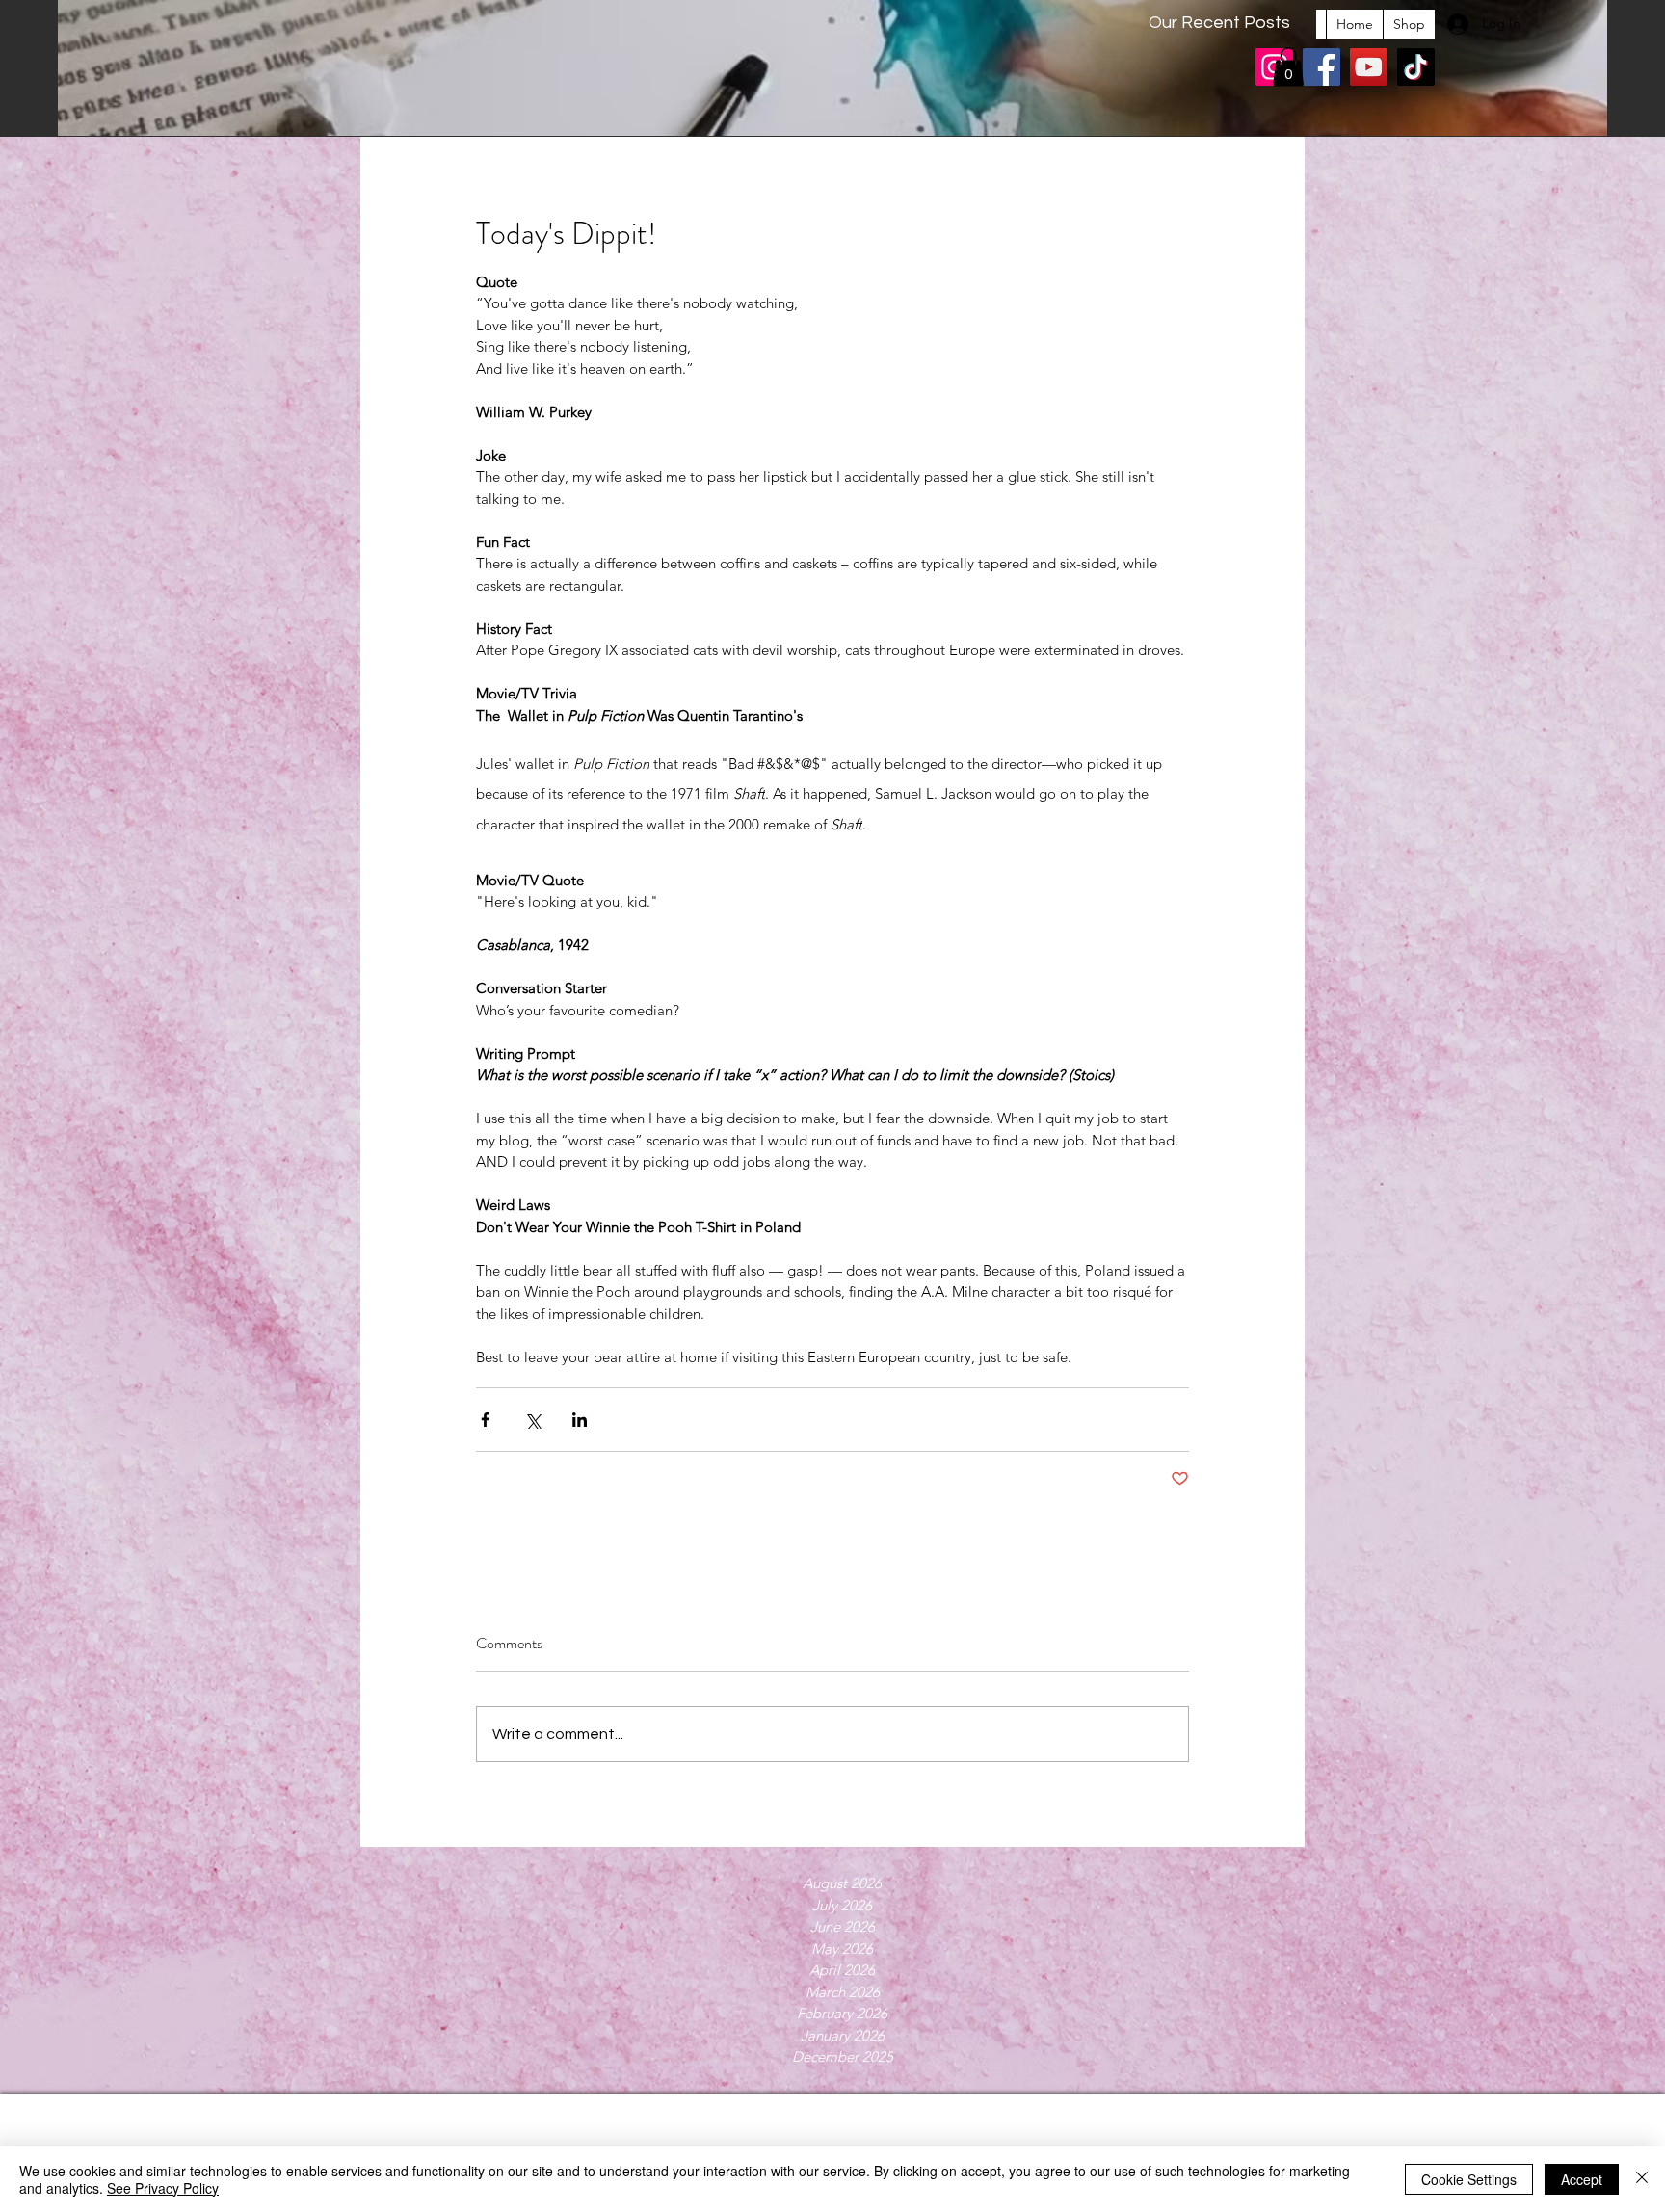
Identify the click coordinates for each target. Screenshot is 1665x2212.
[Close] (1642, 2179)
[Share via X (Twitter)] (532, 1420)
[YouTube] (1369, 67)
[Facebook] (1321, 67)
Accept (1582, 2179)
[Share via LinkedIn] (580, 1420)
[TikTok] (1416, 67)
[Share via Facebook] (485, 1420)
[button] (1288, 67)
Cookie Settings (1469, 2179)
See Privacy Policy (163, 2188)
